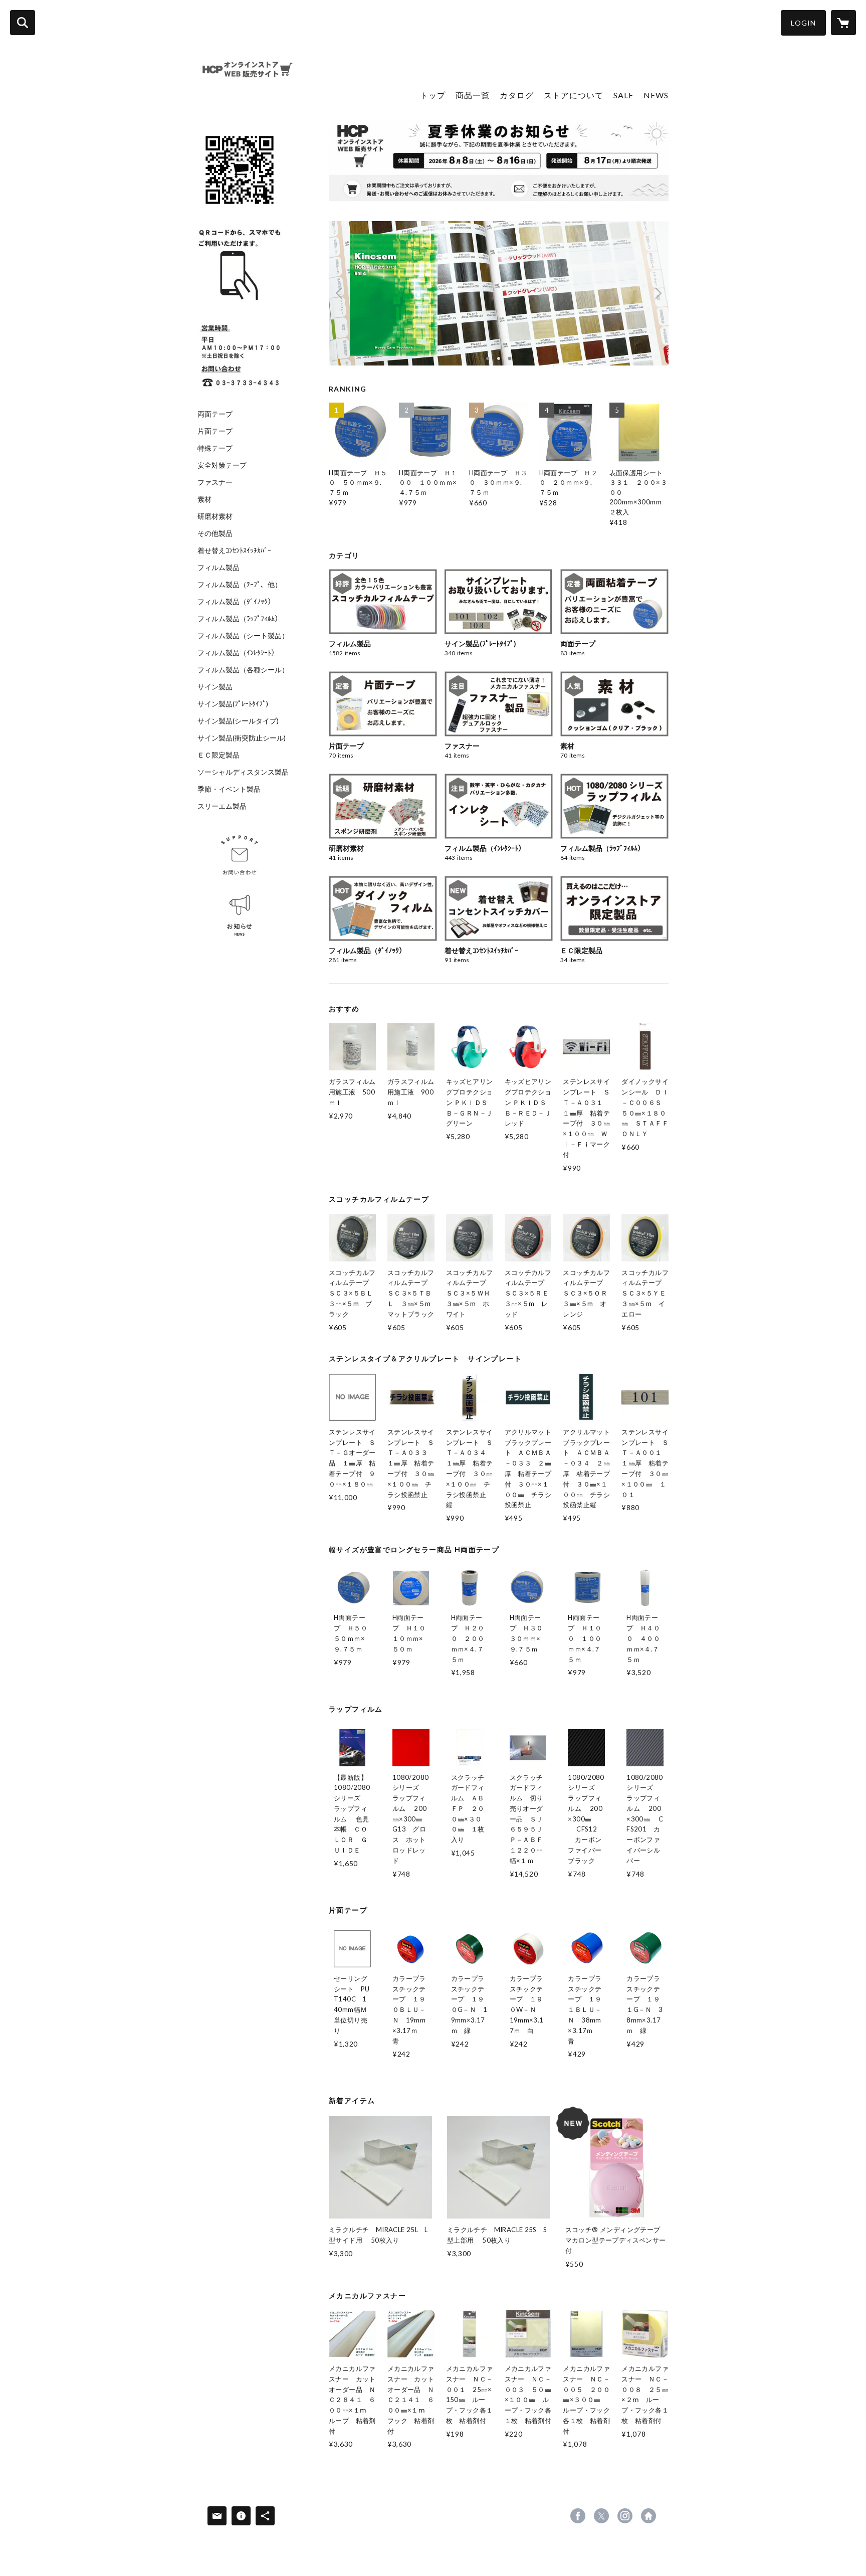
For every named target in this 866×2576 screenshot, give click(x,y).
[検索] (23, 23)
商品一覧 (473, 95)
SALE (623, 95)
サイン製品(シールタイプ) (238, 721)
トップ (433, 95)
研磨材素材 (215, 516)
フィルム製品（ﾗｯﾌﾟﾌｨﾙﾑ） (240, 619)
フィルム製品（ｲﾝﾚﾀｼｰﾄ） (238, 653)
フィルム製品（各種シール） (243, 670)
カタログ (517, 95)
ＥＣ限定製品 (219, 755)
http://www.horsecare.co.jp (648, 2516)
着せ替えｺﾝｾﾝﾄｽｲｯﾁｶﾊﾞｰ (234, 550)
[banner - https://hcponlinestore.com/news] (240, 916)
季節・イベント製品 (229, 789)
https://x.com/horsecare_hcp (601, 2516)
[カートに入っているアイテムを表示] (843, 23)
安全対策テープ (222, 465)
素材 (204, 499)
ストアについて (574, 95)
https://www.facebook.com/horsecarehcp (578, 2516)
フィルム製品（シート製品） (243, 636)
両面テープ (215, 414)
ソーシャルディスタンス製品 (243, 772)
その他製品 (215, 533)
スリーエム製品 (222, 806)
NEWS (656, 95)
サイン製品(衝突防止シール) (242, 738)
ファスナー (215, 482)
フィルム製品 (219, 568)
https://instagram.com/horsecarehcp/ (625, 2516)
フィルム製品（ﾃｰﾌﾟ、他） (240, 585)
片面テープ (215, 431)
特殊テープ (215, 448)
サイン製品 (215, 687)
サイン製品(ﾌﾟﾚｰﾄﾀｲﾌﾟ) (233, 704)
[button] (803, 23)
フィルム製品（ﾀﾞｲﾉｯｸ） (236, 602)
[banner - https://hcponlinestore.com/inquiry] (240, 855)
